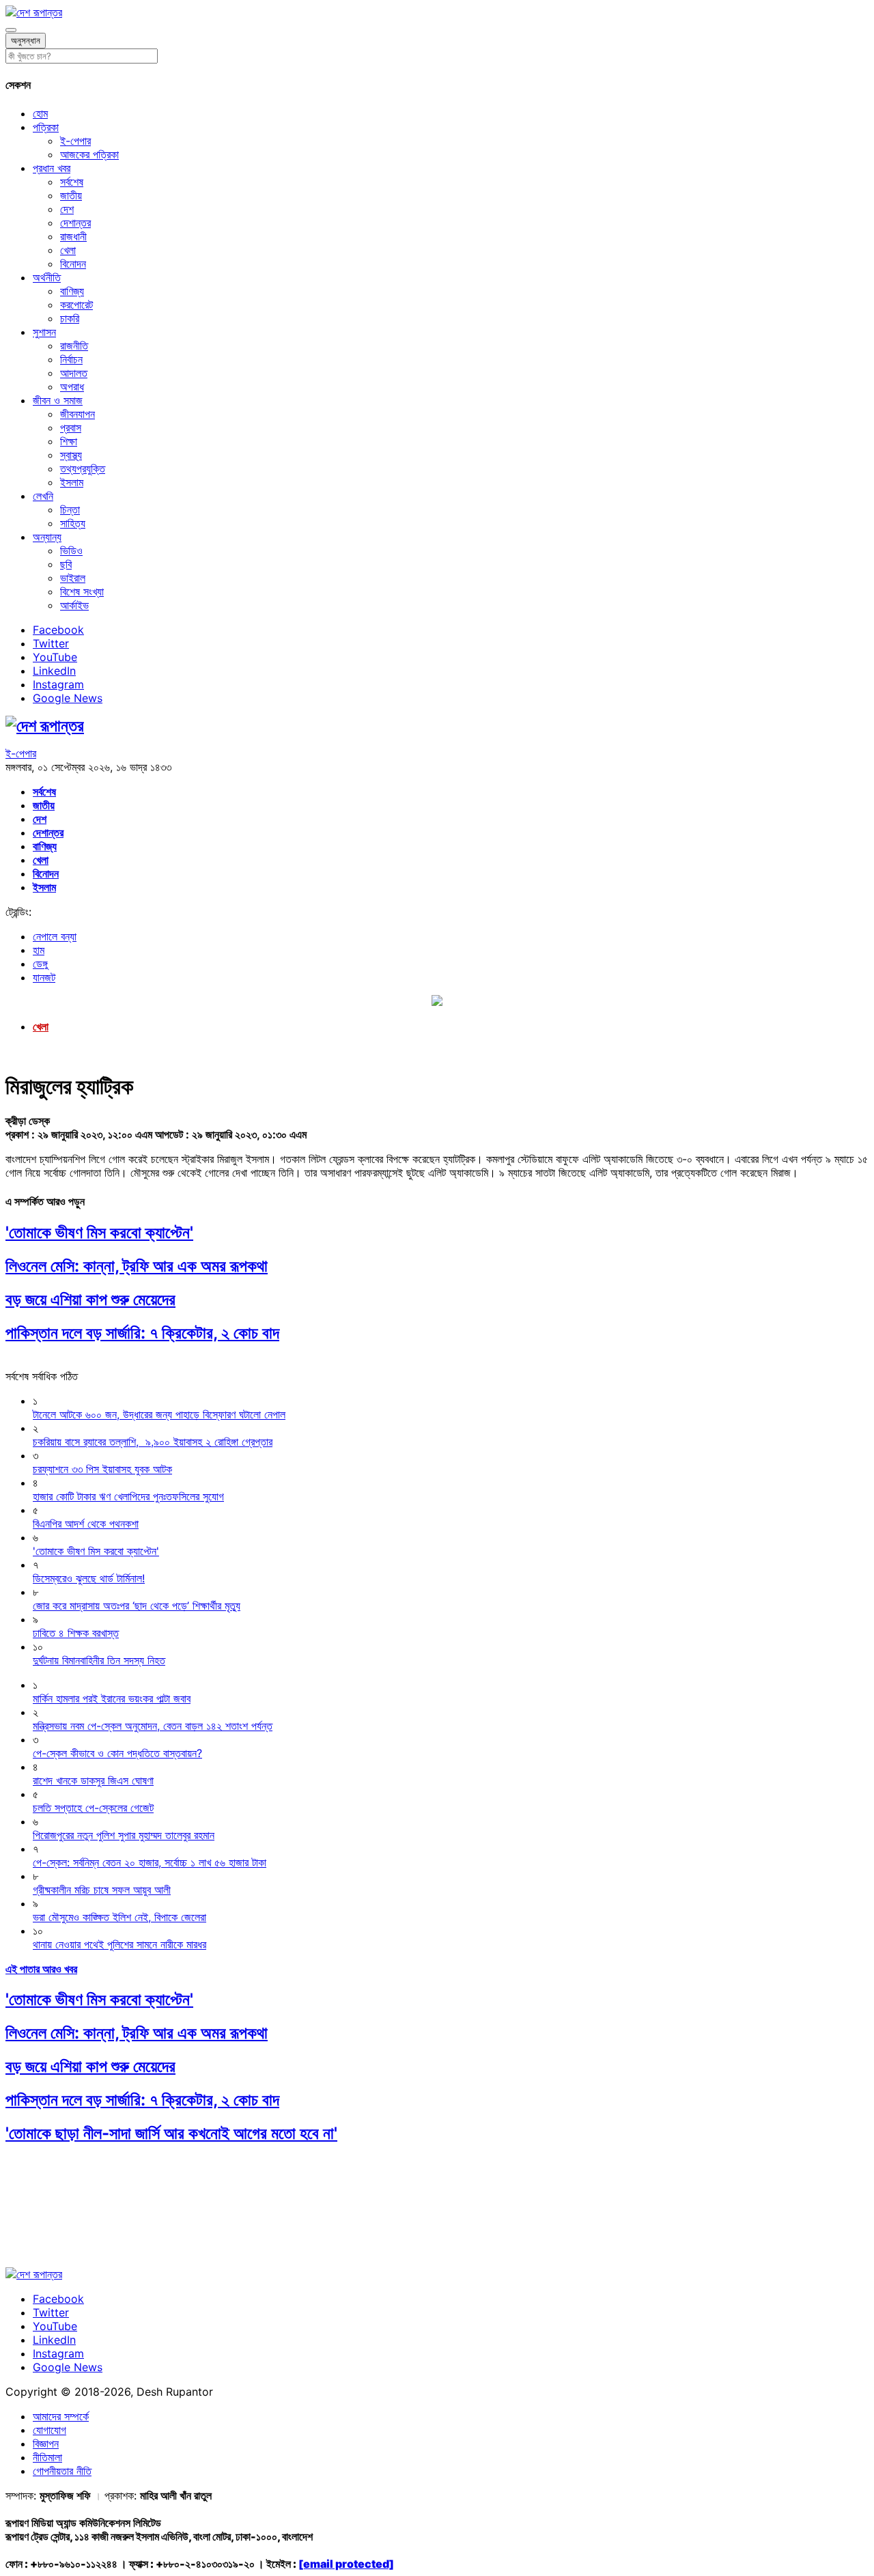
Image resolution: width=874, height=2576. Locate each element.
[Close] (11, 30)
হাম (39, 950)
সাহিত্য (73, 523)
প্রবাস (71, 428)
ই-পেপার (75, 141)
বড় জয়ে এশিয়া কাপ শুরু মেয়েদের (90, 1299)
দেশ (67, 209)
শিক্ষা (69, 441)
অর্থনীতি (47, 277)
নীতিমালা (47, 2457)
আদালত (74, 373)
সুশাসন (44, 332)
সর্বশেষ (72, 182)
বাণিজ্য (72, 291)
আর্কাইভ (74, 605)
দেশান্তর (75, 223)
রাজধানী (73, 236)
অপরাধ (72, 387)
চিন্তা (70, 509)
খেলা (68, 250)
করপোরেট (76, 305)
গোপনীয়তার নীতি (62, 2471)
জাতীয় (71, 195)
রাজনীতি (74, 346)
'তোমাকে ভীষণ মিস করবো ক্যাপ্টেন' (99, 1232)
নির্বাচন (71, 359)
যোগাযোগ (50, 2430)
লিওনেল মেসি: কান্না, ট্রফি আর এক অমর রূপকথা (137, 1266)
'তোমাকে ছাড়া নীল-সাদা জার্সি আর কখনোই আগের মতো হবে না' (171, 2133)
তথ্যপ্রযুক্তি (83, 468)
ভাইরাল (73, 578)
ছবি (66, 564)
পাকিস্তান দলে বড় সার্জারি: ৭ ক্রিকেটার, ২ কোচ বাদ (142, 1333)
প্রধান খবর (52, 168)
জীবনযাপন (77, 414)
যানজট (44, 977)
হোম (40, 113)
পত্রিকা (46, 127)
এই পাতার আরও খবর (41, 1969)
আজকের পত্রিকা (89, 154)
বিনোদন (73, 264)
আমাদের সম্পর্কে (61, 2416)
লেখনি (43, 496)
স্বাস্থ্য (71, 455)
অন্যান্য (47, 537)
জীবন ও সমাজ (58, 400)
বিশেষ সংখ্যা (82, 591)
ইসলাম (72, 482)
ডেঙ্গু (40, 964)
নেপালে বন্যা (55, 936)
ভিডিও (71, 550)
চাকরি (70, 318)
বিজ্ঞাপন (46, 2444)
